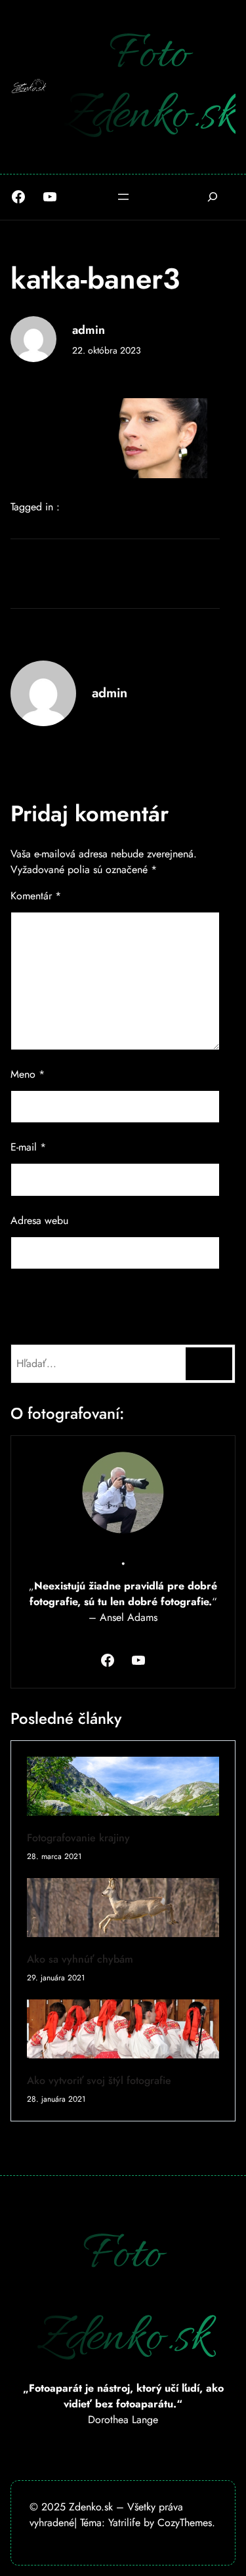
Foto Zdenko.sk (149, 86)
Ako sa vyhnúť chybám (80, 1959)
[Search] (209, 1363)
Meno (28, 1074)
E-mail (28, 1147)
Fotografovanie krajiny (78, 1838)
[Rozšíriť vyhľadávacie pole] (212, 197)
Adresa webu (39, 1220)
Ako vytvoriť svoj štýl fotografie (99, 2080)
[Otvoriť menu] (123, 197)
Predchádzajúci (56, 555)
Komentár (36, 896)
